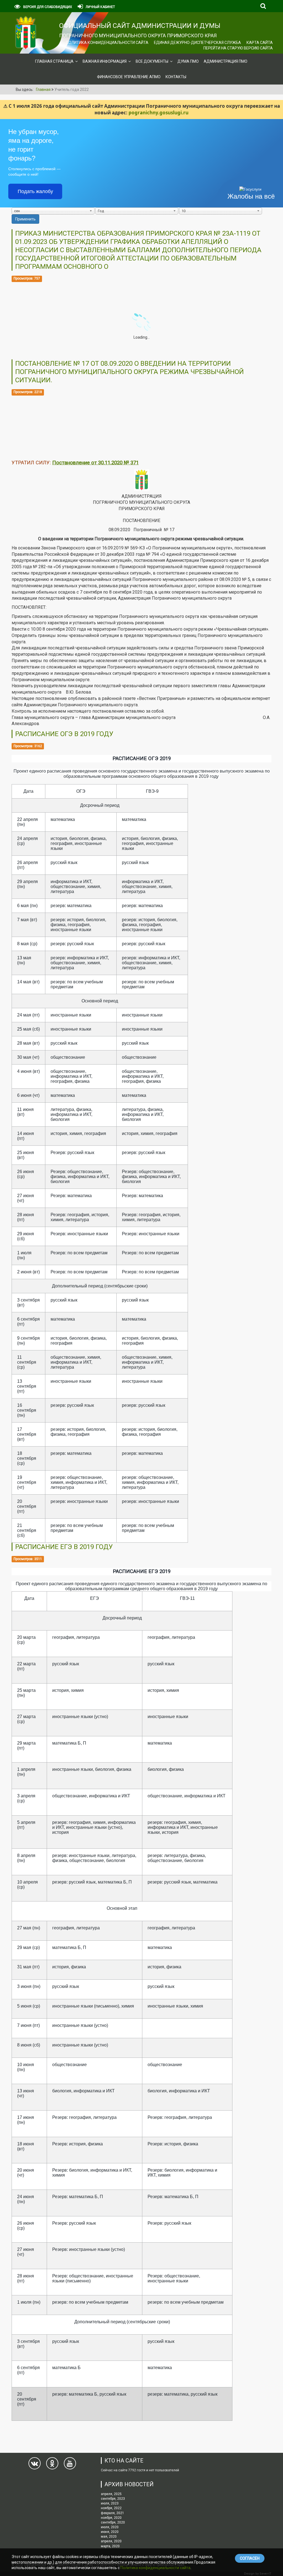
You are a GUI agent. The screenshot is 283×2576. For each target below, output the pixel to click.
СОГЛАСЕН (250, 2558)
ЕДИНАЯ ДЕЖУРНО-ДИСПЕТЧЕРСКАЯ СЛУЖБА (197, 43)
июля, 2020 (110, 2527)
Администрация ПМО (226, 61)
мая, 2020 (109, 2537)
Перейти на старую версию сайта (238, 48)
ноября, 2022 (111, 2508)
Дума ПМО (188, 61)
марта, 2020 (110, 2546)
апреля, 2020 (111, 2541)
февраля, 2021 (112, 2513)
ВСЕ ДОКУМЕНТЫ (152, 61)
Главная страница (54, 61)
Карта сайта (260, 43)
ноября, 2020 (111, 2518)
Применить (25, 219)
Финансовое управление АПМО (129, 77)
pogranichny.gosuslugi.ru (158, 113)
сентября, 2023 (113, 2499)
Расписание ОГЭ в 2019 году (64, 734)
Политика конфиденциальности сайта (107, 43)
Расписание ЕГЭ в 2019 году (64, 1547)
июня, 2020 (110, 2532)
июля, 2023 (110, 2503)
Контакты (176, 77)
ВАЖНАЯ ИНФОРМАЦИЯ (105, 61)
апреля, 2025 (111, 2494)
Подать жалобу (35, 191)
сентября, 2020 (113, 2522)
